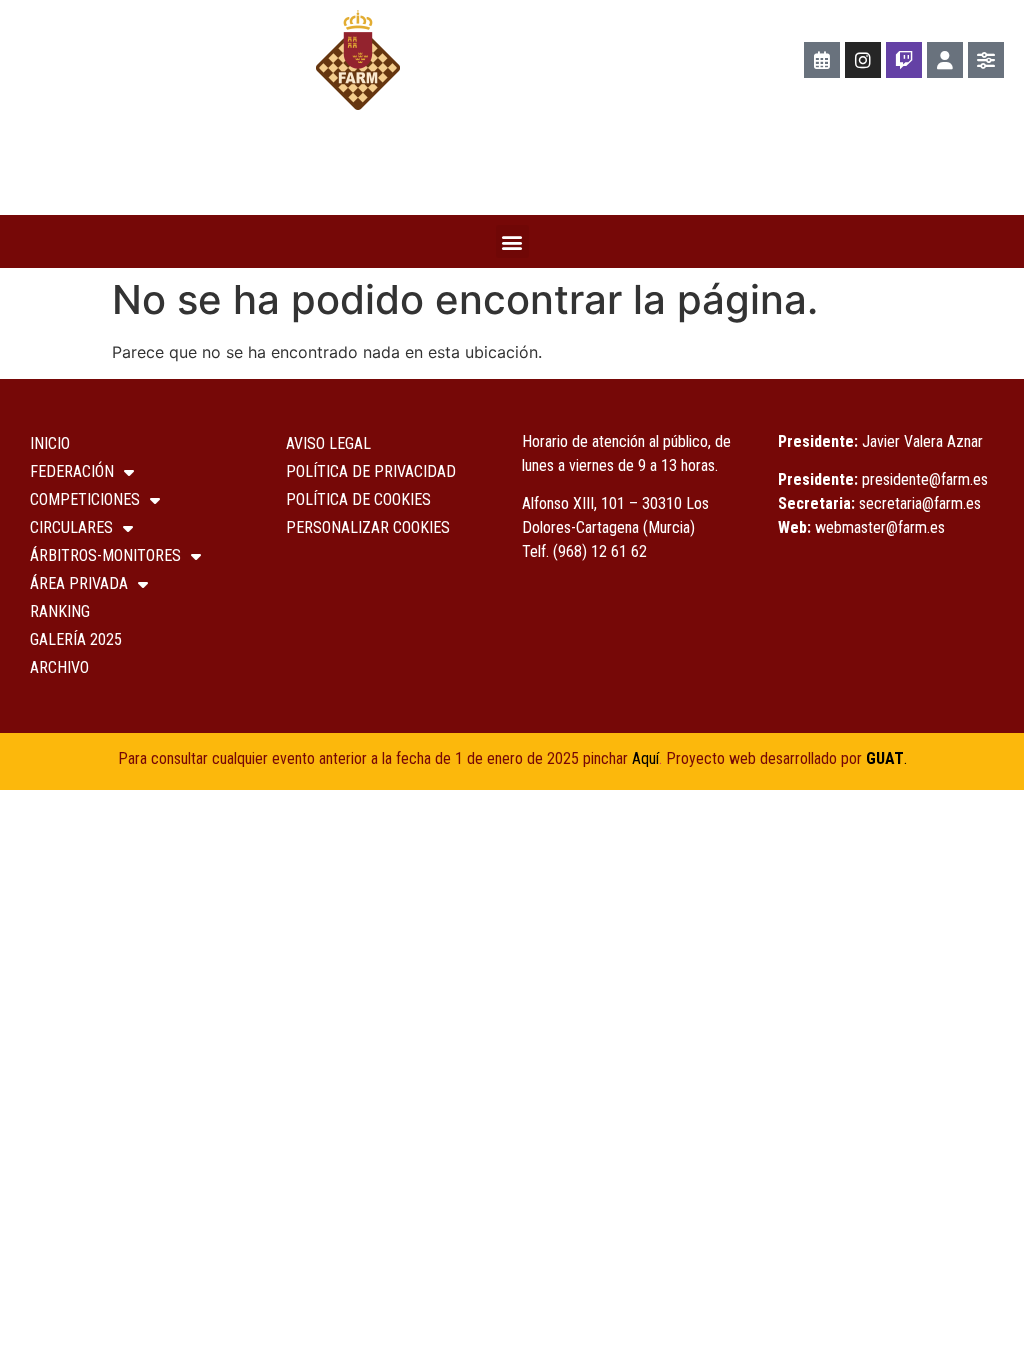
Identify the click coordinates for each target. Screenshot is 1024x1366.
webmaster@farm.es (880, 527)
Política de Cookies (358, 499)
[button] (512, 241)
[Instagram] (863, 60)
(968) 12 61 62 (600, 551)
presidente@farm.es (925, 479)
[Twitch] (904, 60)
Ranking (60, 611)
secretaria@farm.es (920, 503)
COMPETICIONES (85, 499)
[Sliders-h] (986, 60)
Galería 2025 (76, 639)
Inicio (50, 443)
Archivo (59, 667)
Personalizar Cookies (368, 527)
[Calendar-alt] (822, 60)
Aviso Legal (328, 443)
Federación (72, 471)
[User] (945, 60)
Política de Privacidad (371, 471)
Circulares (71, 527)
